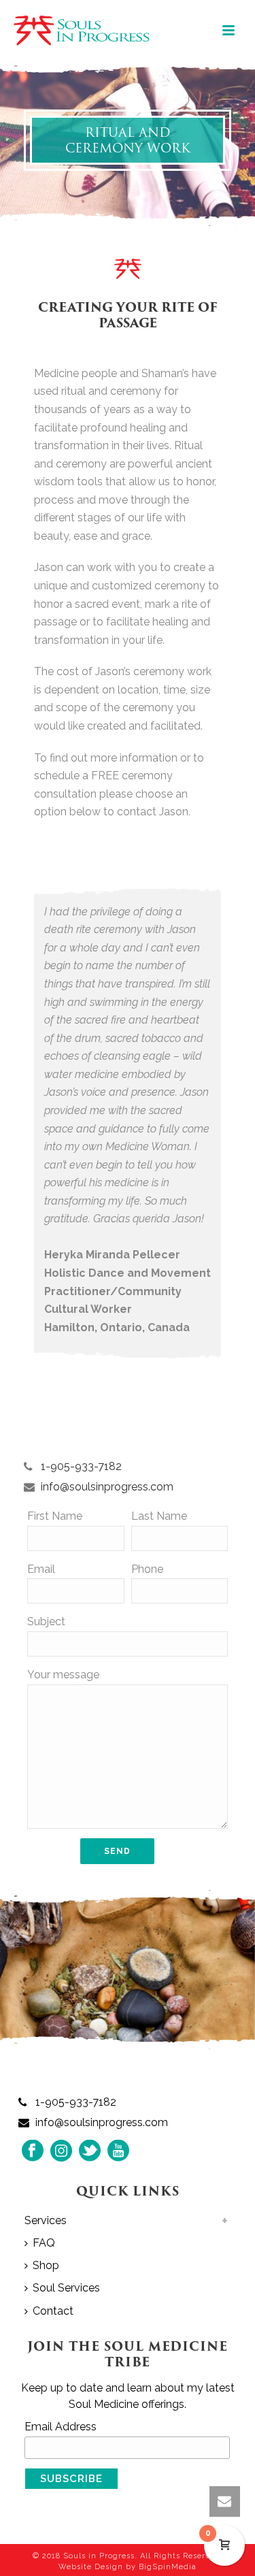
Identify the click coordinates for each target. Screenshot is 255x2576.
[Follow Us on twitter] (90, 2152)
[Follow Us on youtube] (118, 2152)
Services (46, 2220)
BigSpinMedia (168, 2567)
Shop (46, 2265)
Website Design (91, 2567)
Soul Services (66, 2288)
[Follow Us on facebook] (33, 2152)
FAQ (44, 2243)
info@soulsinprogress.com (107, 1487)
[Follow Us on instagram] (61, 2152)
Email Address (61, 2427)
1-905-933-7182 (81, 1467)
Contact (53, 2311)
